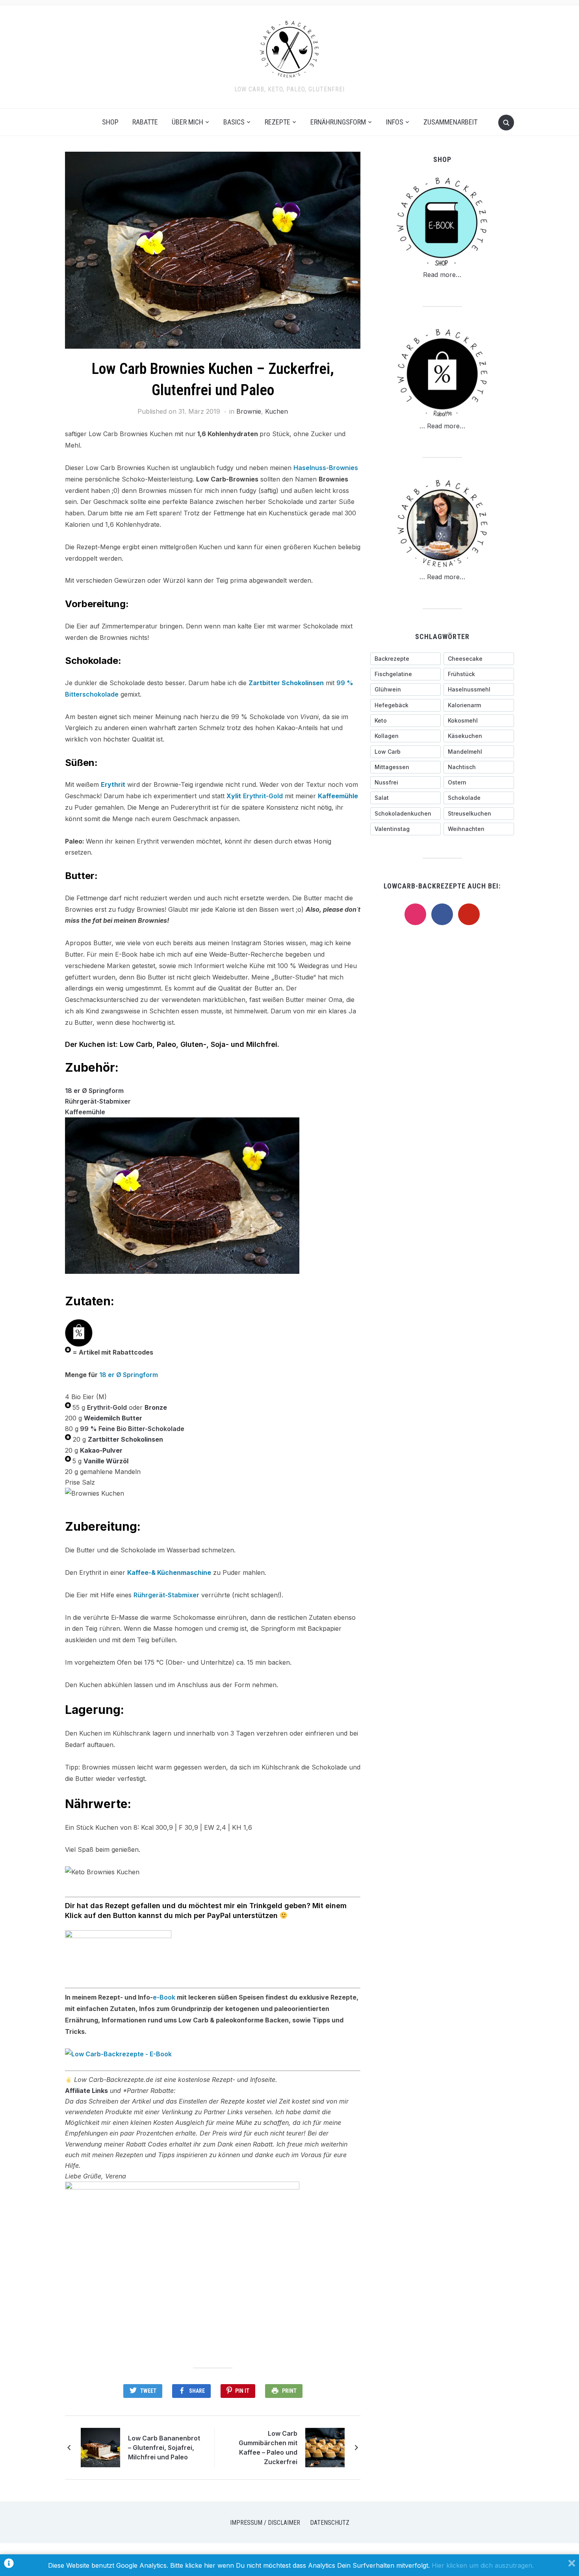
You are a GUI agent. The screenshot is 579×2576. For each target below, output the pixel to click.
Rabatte (145, 122)
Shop (110, 122)
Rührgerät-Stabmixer (98, 1101)
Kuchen (277, 411)
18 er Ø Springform (94, 1091)
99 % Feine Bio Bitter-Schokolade (132, 1429)
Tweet (148, 2391)
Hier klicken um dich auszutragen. (483, 2565)
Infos (395, 122)
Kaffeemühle (85, 1112)
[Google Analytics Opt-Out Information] (9, 2565)
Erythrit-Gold (263, 796)
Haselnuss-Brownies (326, 468)
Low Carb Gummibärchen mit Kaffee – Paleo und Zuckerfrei (268, 2448)
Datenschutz (330, 2523)
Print (289, 2391)
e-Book (164, 1997)
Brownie (249, 411)
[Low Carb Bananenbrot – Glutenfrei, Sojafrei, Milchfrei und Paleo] (100, 2447)
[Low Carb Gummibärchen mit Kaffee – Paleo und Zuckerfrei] (325, 2447)
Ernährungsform (338, 122)
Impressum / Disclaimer (265, 2523)
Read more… (442, 275)
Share (197, 2391)
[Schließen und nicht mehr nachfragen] (572, 2565)
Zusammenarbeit (450, 122)
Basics (234, 122)
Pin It (242, 2391)
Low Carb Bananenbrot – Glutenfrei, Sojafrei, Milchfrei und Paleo (164, 2448)
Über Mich (187, 122)
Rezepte (277, 122)
